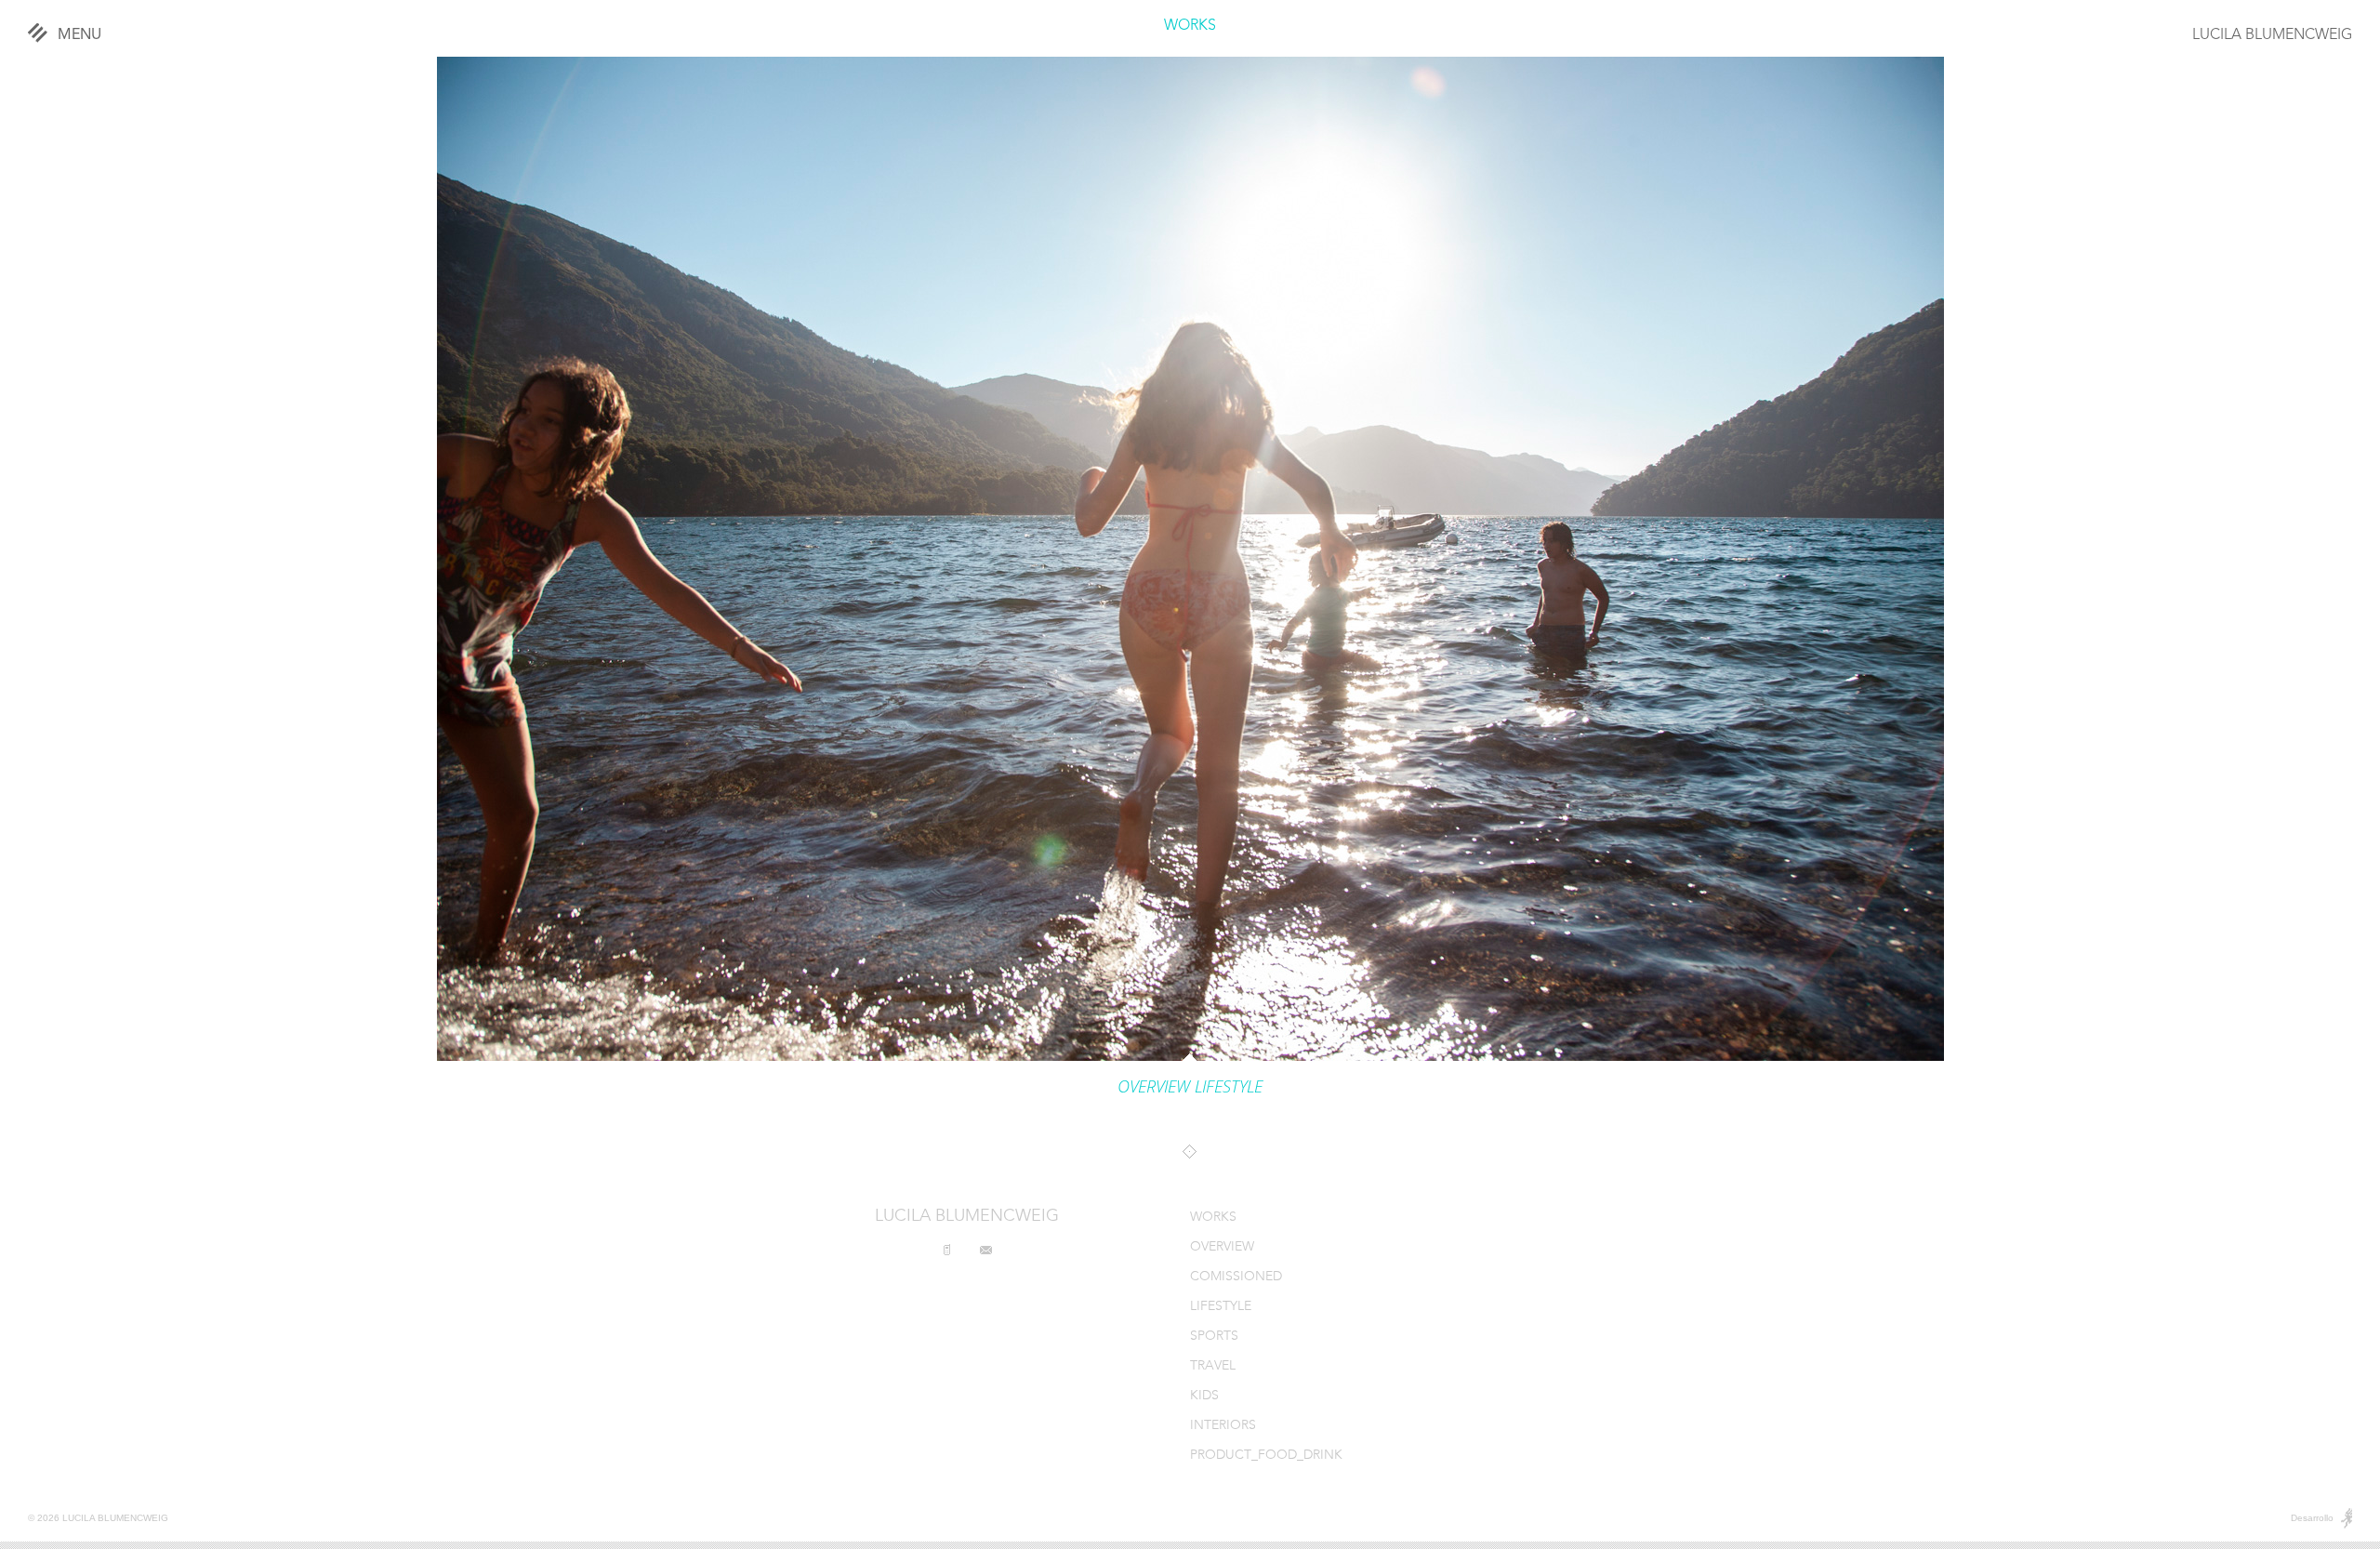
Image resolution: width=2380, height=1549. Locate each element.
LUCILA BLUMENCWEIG (2272, 35)
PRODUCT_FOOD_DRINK (1266, 1456)
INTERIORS (1223, 1426)
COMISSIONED (1236, 1277)
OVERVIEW (1222, 1247)
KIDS (1204, 1396)
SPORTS (1214, 1337)
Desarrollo (2312, 1518)
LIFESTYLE (1221, 1307)
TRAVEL (1213, 1366)
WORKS (1190, 26)
